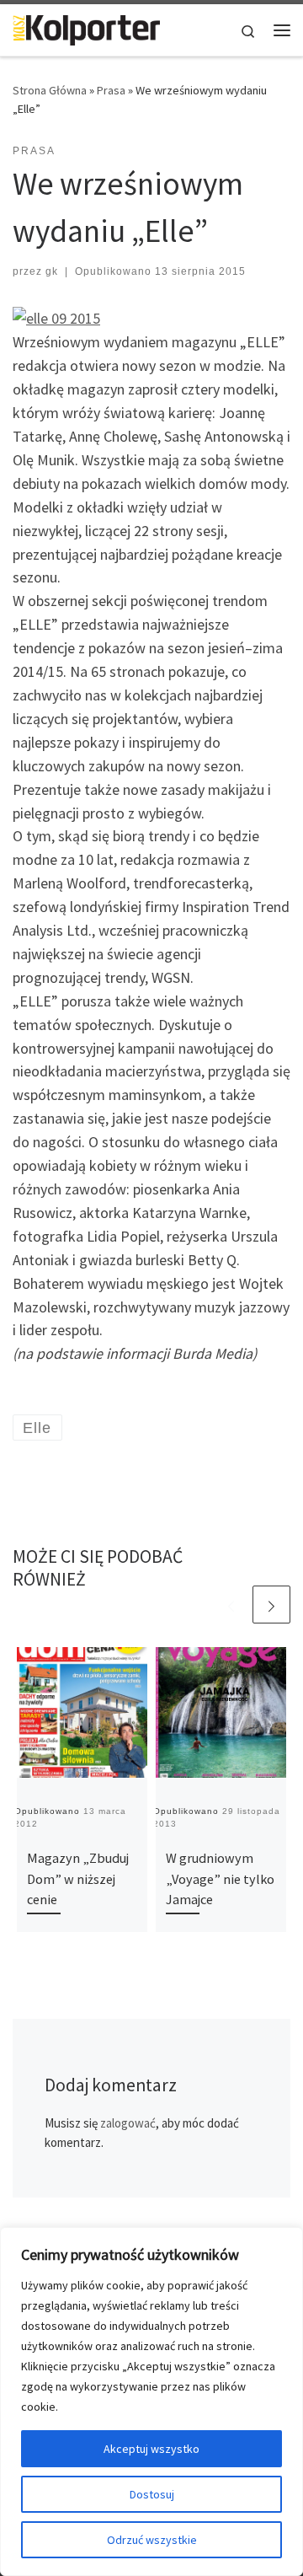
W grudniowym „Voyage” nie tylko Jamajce (220, 1878)
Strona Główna (50, 90)
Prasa (111, 90)
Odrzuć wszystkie (152, 2540)
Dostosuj (152, 2494)
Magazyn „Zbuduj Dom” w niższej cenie (78, 1878)
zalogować (128, 2123)
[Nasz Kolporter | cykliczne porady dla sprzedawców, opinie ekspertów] (86, 28)
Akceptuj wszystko (151, 2449)
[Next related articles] (271, 1605)
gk (52, 271)
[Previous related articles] (231, 1605)
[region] (151, 2402)
